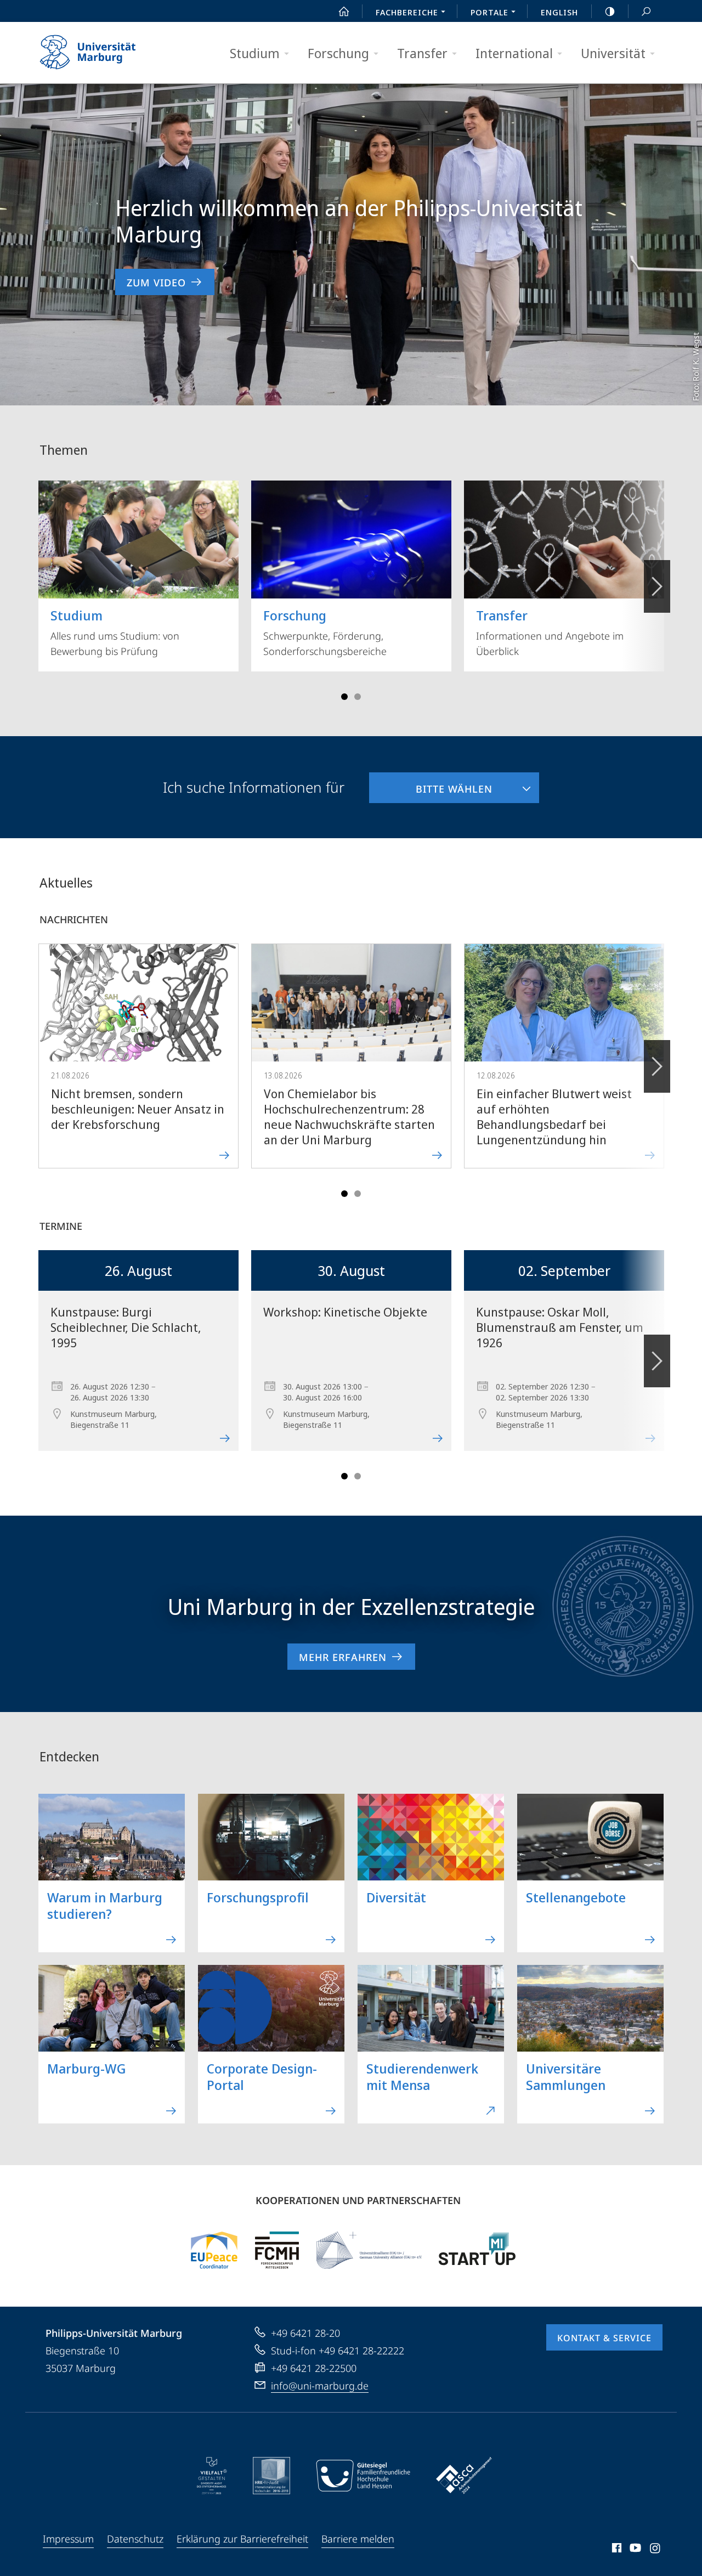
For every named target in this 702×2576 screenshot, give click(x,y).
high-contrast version (610, 11)
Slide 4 (358, 697)
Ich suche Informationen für (254, 787)
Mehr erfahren (343, 1657)
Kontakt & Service (604, 2338)
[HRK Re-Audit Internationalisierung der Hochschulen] (271, 2476)
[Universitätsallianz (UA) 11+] (369, 2250)
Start (344, 11)
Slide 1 (344, 697)
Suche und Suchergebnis (646, 11)
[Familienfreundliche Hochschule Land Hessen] (363, 2476)
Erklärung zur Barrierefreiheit (242, 2539)
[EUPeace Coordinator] (214, 2250)
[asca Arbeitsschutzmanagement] (464, 2476)
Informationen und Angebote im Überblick (550, 632)
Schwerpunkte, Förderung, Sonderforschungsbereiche (325, 632)
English (559, 12)
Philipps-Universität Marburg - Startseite (107, 53)
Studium (255, 53)
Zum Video (156, 283)
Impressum (68, 2539)
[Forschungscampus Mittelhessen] (277, 2250)
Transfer (422, 53)
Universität (613, 53)
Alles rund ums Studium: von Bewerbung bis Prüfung (115, 632)
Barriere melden (358, 2539)
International (514, 53)
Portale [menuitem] (489, 12)
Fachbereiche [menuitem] (407, 12)
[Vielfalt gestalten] (212, 2476)
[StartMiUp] (477, 2250)
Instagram (656, 2550)
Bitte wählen (431, 784)
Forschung (338, 53)
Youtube (634, 2550)
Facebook (616, 2550)
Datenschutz (135, 2539)
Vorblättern (657, 586)
